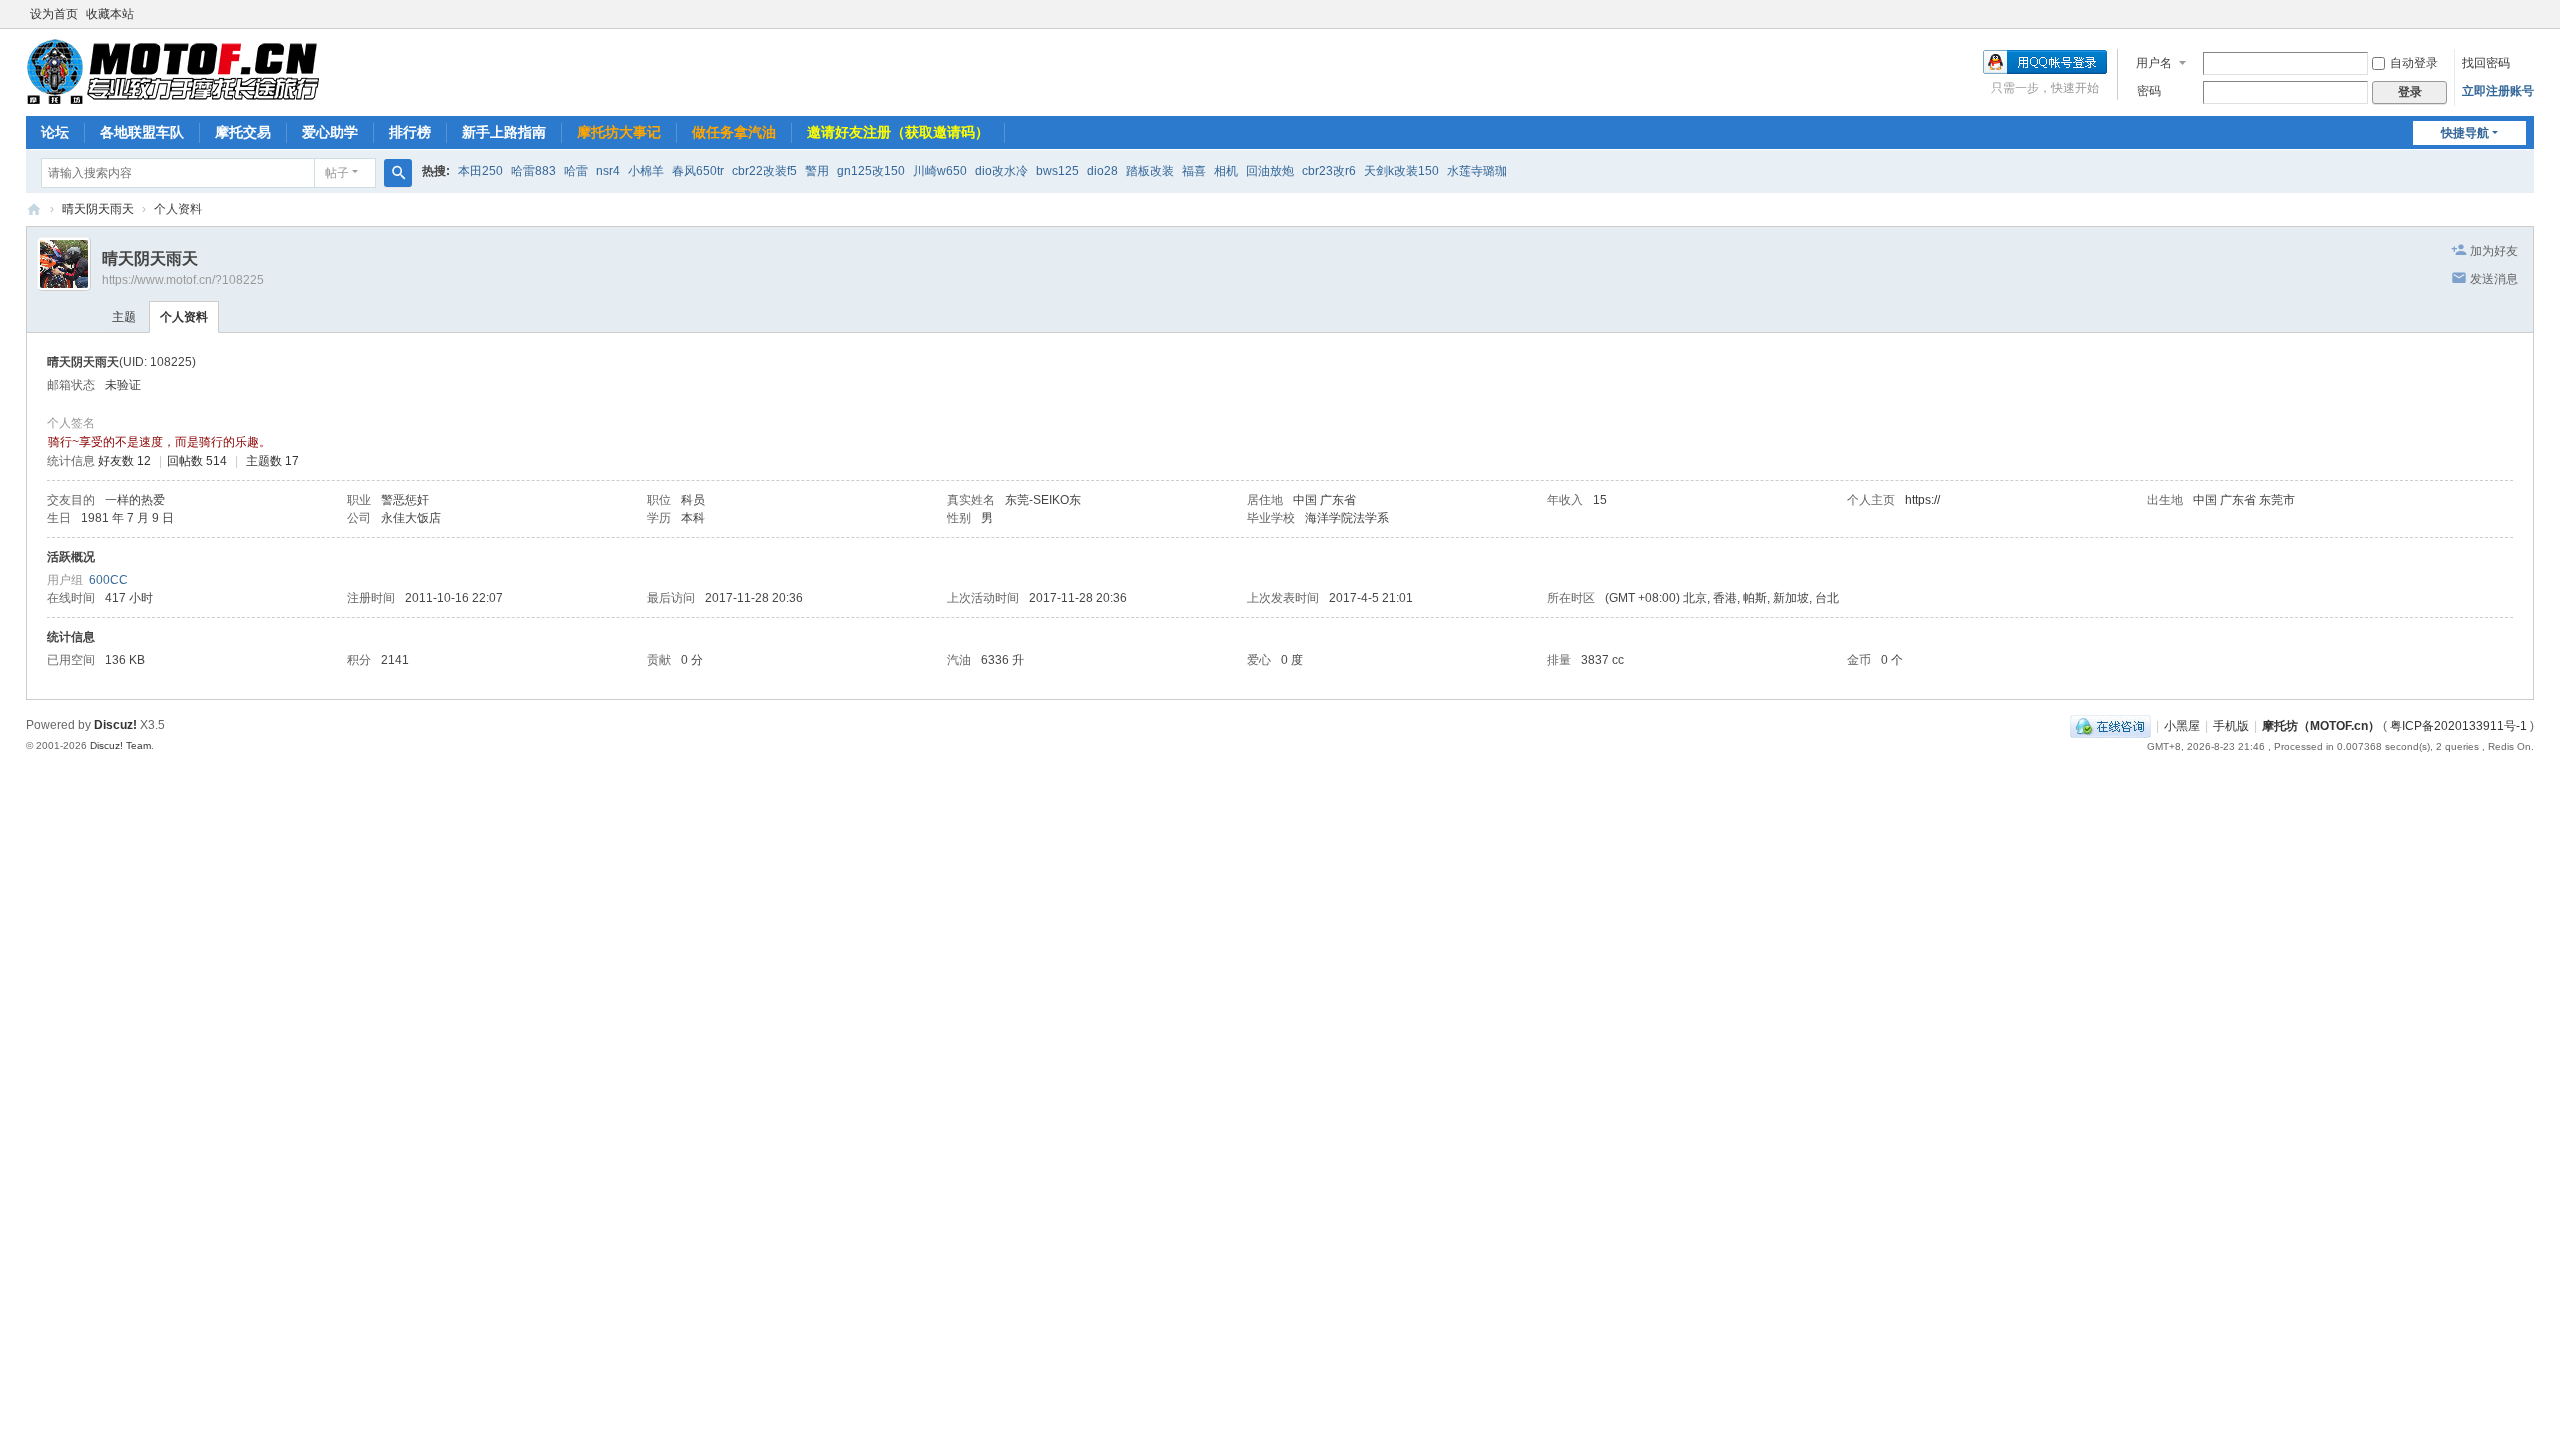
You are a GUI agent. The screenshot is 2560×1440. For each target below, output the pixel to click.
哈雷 (576, 171)
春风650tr (698, 171)
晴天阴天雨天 (98, 209)
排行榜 (410, 132)
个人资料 (184, 317)
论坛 (55, 132)
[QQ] (2110, 726)
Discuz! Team (120, 745)
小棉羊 (646, 171)
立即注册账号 (2498, 91)
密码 (2149, 91)
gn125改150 (871, 171)
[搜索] (398, 173)
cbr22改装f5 (764, 171)
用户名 (2154, 63)
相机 (1226, 171)
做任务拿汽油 (734, 132)
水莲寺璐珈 (1477, 171)
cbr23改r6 (1329, 171)
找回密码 (2486, 63)
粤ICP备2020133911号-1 (2458, 726)
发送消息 (2494, 279)
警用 (817, 171)
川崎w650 (940, 171)
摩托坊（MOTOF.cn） (2321, 726)
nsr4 (608, 171)
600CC (108, 580)
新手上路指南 (504, 132)
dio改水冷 (1001, 171)
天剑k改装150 (1401, 171)
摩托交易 (243, 132)
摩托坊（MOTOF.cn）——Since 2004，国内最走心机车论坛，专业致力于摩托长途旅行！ (34, 209)
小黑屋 (2182, 726)
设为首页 (54, 14)
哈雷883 (533, 171)
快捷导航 (2465, 133)
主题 (124, 317)
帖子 (337, 173)
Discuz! (115, 725)
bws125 (1057, 171)
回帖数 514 (197, 461)
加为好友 (2494, 251)
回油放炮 (1270, 171)
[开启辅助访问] (2529, 14)
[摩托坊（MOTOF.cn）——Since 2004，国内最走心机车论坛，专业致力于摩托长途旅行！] (172, 71)
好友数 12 (124, 461)
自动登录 (2414, 63)
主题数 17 (272, 461)
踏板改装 (1150, 171)
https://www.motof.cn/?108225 (183, 280)
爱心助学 (330, 132)
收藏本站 (110, 14)
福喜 (1194, 171)
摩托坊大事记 (619, 132)
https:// (1922, 500)
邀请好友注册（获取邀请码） (898, 132)
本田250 (480, 171)
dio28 (1102, 171)
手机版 (2231, 726)
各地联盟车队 (142, 132)
